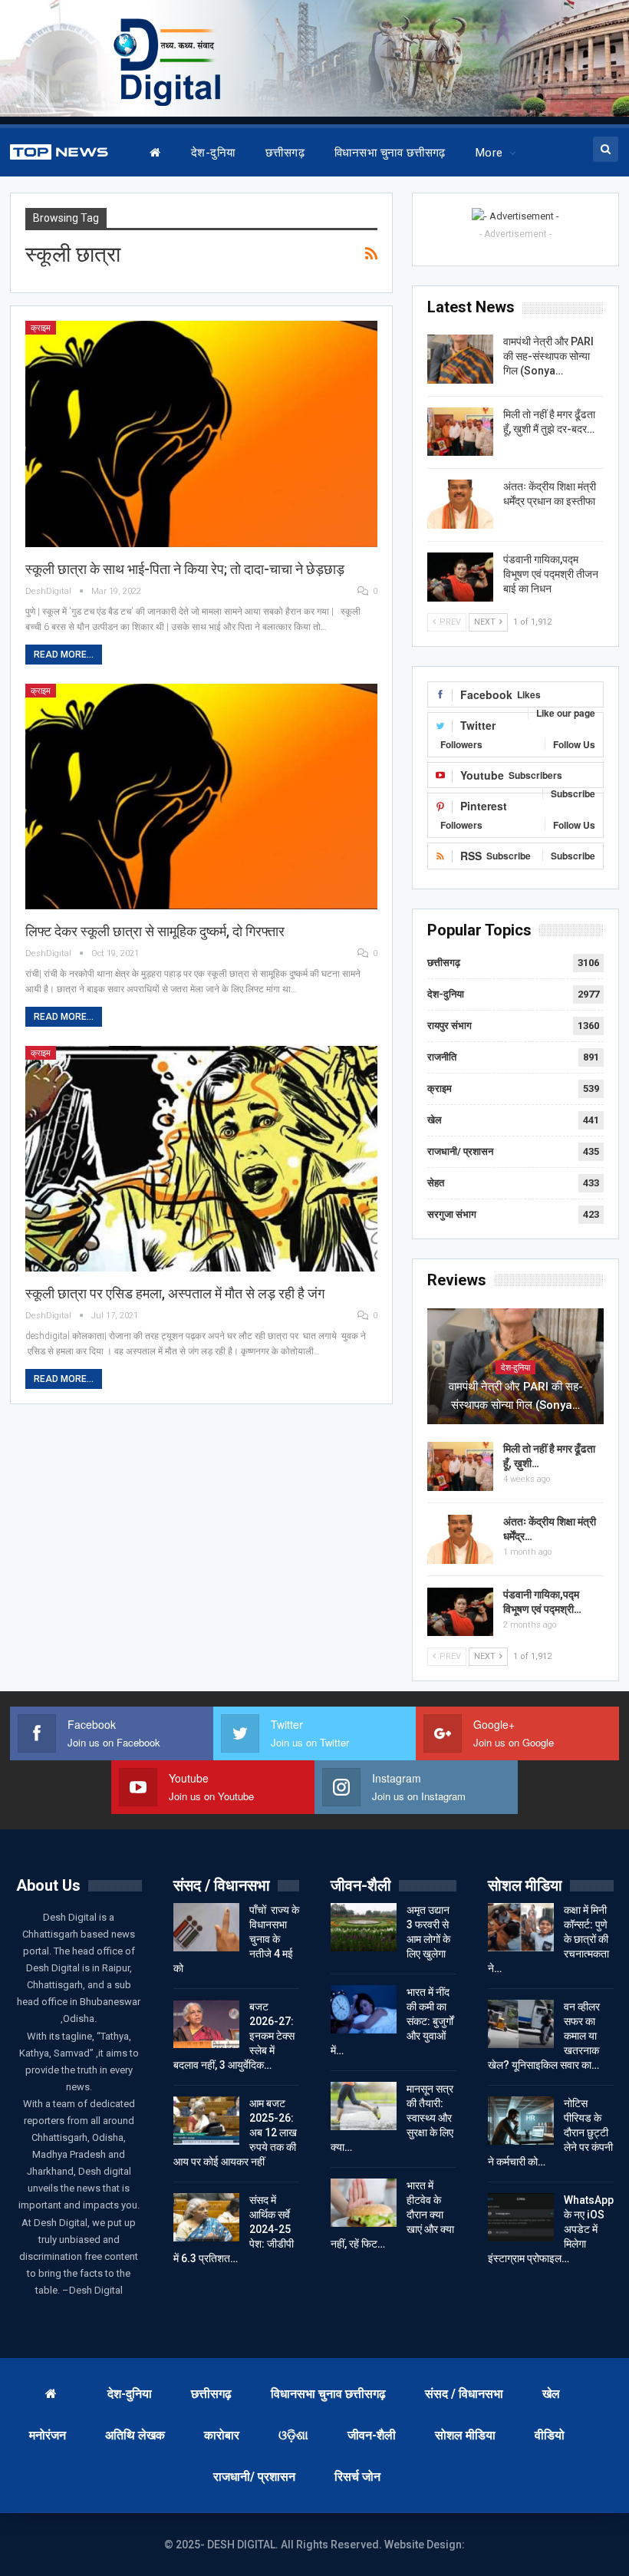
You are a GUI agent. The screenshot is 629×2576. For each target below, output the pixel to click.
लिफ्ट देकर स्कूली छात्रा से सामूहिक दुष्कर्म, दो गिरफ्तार (155, 931)
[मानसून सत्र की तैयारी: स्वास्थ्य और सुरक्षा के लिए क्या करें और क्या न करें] (364, 2106)
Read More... (64, 655)
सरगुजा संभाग (452, 1214)
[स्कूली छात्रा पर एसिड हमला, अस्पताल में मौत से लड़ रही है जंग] (202, 1159)
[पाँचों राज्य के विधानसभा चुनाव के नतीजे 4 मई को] (206, 1928)
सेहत (436, 1183)
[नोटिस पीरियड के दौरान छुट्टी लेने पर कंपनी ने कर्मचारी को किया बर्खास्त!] (521, 2121)
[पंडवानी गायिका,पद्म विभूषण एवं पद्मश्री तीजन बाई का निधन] (460, 577)
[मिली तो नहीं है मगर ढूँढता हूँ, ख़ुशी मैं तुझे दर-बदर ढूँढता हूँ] (460, 432)
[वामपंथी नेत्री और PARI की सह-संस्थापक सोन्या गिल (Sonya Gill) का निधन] (460, 359)
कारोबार (222, 2435)
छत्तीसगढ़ (285, 153)
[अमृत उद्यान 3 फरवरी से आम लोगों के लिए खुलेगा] (364, 1928)
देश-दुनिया (213, 153)
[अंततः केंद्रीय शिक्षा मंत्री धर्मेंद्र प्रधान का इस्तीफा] (460, 504)
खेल (435, 1120)
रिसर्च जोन (357, 2477)
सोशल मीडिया (465, 2435)
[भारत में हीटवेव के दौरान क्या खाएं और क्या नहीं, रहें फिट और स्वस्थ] (364, 2203)
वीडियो (550, 2435)
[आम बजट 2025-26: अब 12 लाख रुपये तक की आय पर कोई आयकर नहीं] (206, 2121)
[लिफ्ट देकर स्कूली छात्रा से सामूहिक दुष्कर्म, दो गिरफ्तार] (202, 797)
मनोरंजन (48, 2435)
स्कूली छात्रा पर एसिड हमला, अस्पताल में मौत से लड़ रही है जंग (175, 1293)
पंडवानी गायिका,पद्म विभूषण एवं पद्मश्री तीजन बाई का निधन (551, 574)
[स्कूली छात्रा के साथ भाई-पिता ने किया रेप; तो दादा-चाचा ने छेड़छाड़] (202, 434)
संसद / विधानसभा (464, 2394)
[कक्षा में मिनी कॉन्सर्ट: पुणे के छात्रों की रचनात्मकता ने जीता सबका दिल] (521, 1928)
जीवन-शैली (372, 2435)
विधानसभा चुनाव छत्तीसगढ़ (390, 153)
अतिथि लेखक (135, 2435)
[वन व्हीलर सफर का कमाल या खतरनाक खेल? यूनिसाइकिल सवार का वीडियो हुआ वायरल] (521, 2024)
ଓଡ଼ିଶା (293, 2435)
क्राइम (41, 328)
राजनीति (442, 1057)
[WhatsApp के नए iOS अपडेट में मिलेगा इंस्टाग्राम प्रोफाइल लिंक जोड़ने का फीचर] (521, 2218)
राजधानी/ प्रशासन (460, 1151)
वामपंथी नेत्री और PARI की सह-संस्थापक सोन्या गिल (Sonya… (548, 356)
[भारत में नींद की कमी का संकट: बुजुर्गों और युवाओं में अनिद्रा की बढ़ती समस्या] (364, 2010)
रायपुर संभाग (450, 1026)
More (489, 153)
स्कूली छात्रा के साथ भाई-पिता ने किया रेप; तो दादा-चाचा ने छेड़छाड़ (185, 569)
